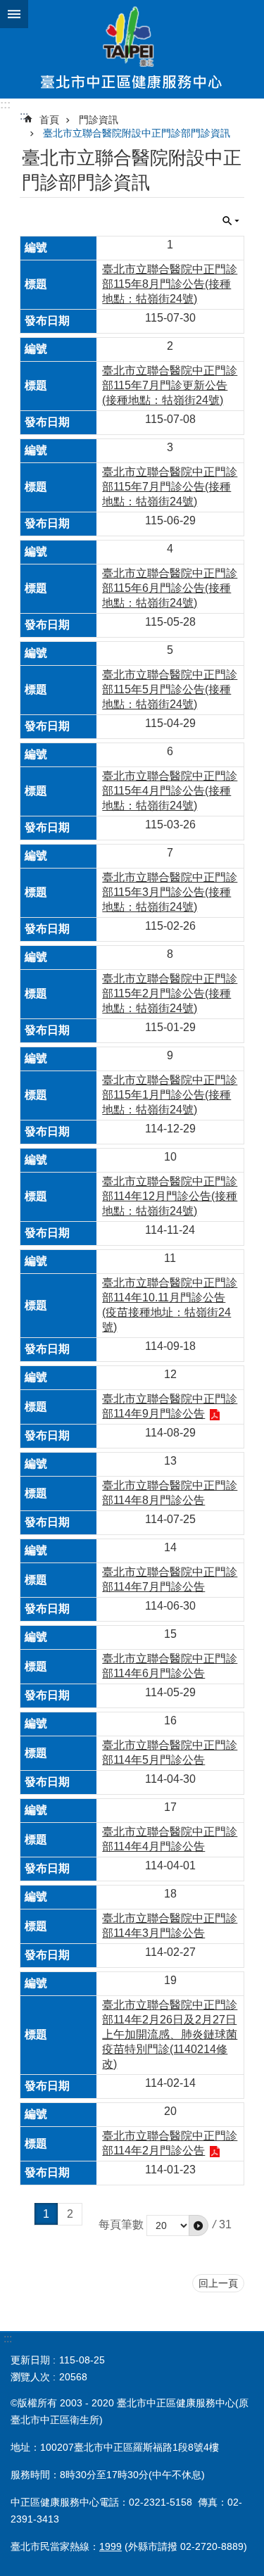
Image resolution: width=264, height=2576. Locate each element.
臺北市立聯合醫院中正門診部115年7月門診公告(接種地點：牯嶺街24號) (170, 487)
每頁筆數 (121, 2224)
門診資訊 (99, 120)
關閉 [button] (14, 14)
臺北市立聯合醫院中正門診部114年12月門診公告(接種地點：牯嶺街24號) (170, 1196)
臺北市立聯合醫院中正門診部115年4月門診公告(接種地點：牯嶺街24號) (170, 791)
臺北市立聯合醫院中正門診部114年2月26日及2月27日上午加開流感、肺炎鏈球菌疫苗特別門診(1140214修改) (170, 2034)
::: (5, 105)
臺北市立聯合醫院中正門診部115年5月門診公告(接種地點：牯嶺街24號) (170, 689)
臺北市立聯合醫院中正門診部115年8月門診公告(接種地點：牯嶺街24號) (170, 284)
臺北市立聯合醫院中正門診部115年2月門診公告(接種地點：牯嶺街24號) (170, 993)
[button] (199, 2225)
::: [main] (24, 116)
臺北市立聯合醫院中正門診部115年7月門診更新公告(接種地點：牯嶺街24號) (170, 385)
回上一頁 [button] (218, 2283)
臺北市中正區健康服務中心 (132, 49)
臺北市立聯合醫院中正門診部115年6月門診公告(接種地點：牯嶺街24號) (170, 588)
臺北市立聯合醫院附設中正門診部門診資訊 (137, 133)
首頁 (49, 120)
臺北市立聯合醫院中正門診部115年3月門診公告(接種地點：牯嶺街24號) (170, 892)
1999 (111, 2546)
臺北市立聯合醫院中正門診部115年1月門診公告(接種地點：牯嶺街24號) (170, 1095)
